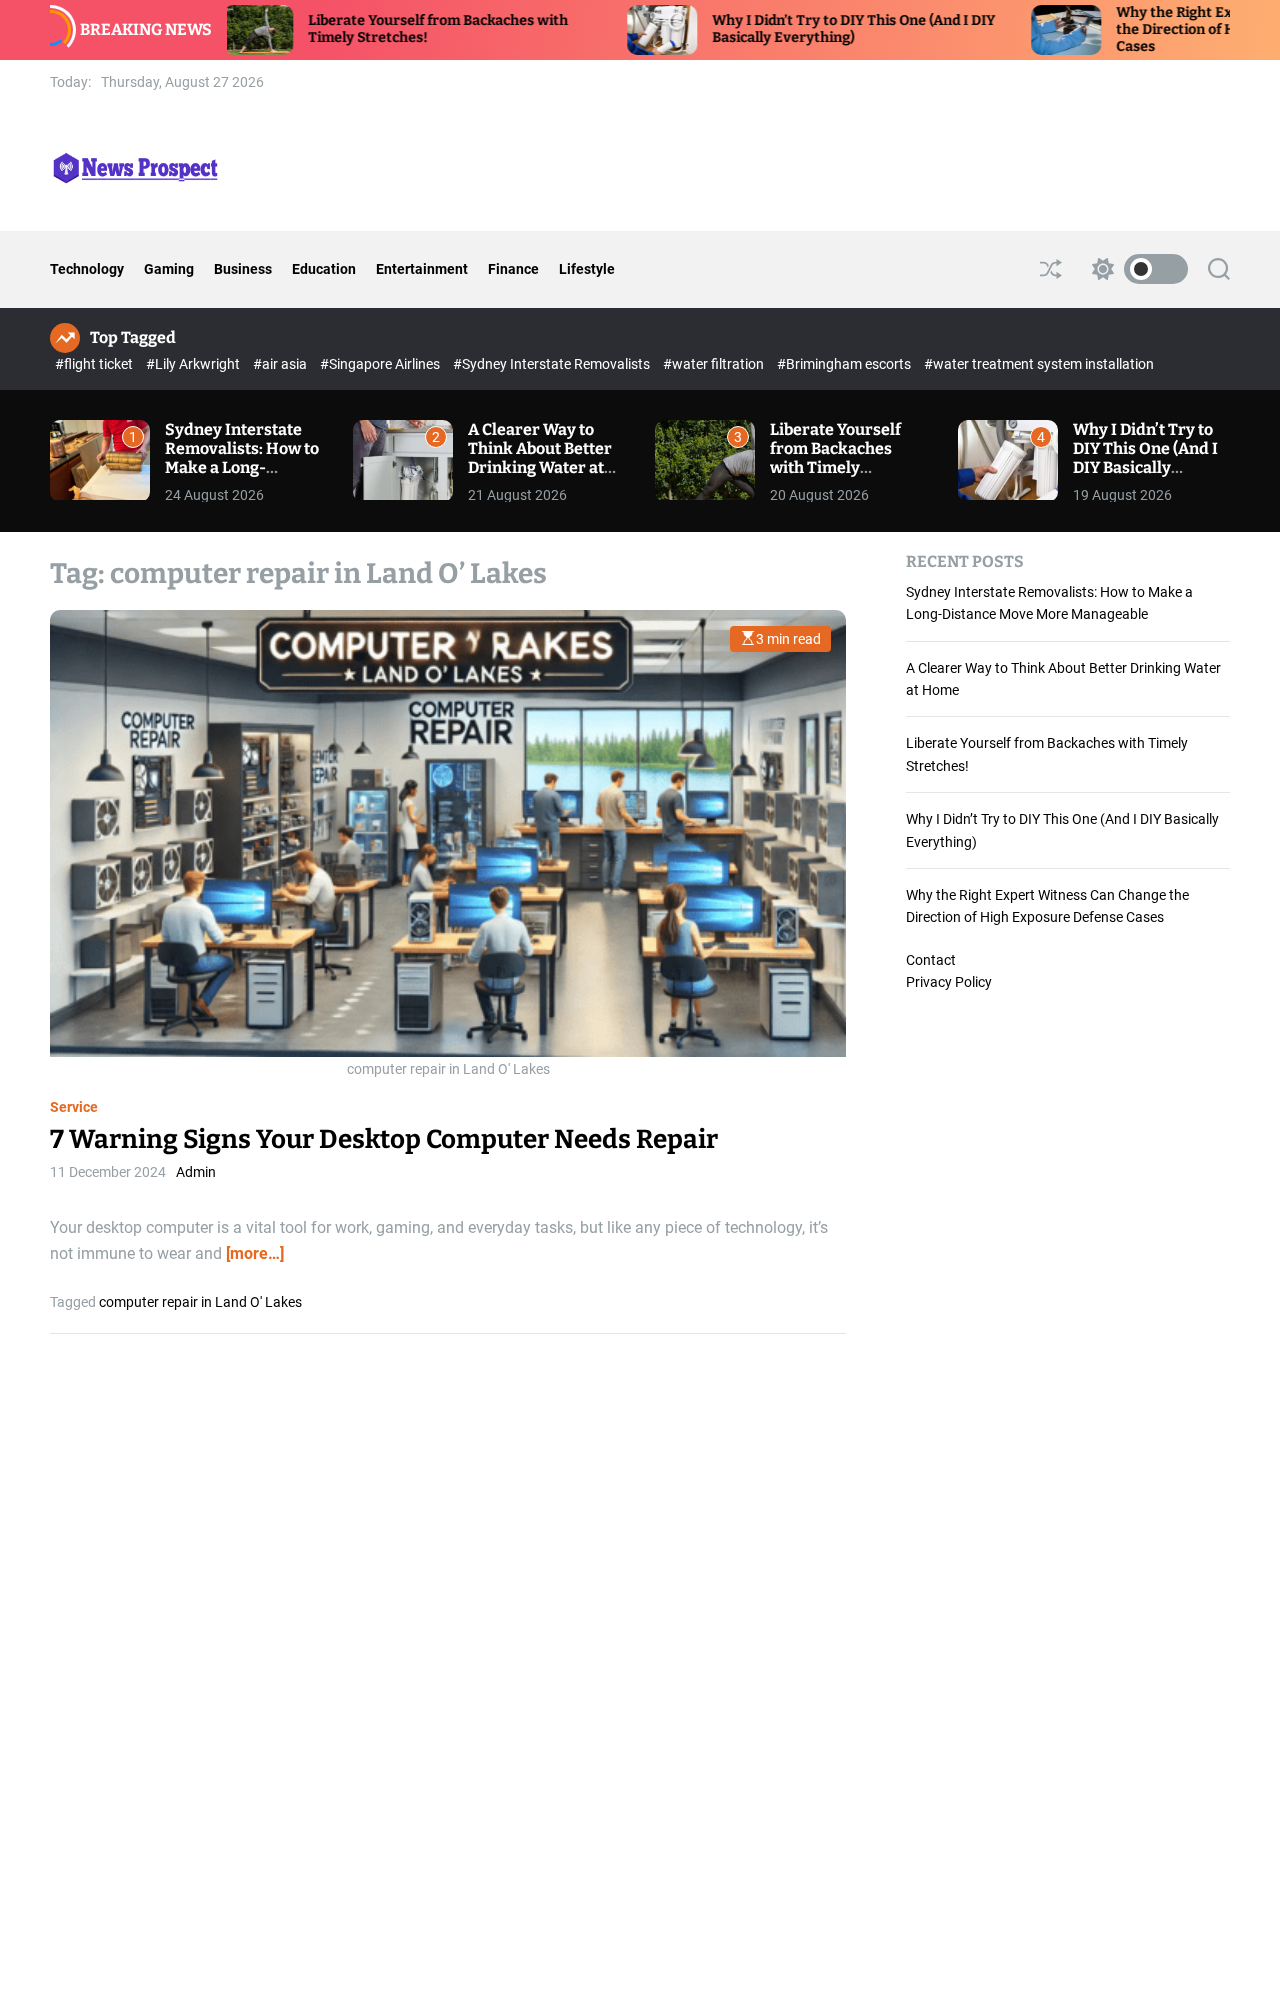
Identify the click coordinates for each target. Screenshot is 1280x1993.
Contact (931, 960)
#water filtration (715, 364)
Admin (196, 1172)
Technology (87, 269)
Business (243, 269)
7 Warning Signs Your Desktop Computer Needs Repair (384, 1139)
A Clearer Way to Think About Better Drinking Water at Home (540, 458)
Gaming (169, 269)
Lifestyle (587, 269)
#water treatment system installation (1039, 364)
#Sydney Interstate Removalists (553, 364)
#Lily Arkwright (194, 364)
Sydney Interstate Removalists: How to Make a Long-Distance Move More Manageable (242, 468)
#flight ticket (95, 364)
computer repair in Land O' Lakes (200, 1301)
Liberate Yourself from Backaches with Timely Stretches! (835, 458)
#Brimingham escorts (845, 364)
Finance (513, 269)
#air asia (281, 364)
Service (74, 1107)
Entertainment (422, 269)
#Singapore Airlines (381, 364)
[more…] (255, 1252)
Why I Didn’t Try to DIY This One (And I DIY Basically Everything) (784, 29)
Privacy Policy (949, 982)
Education (324, 269)
